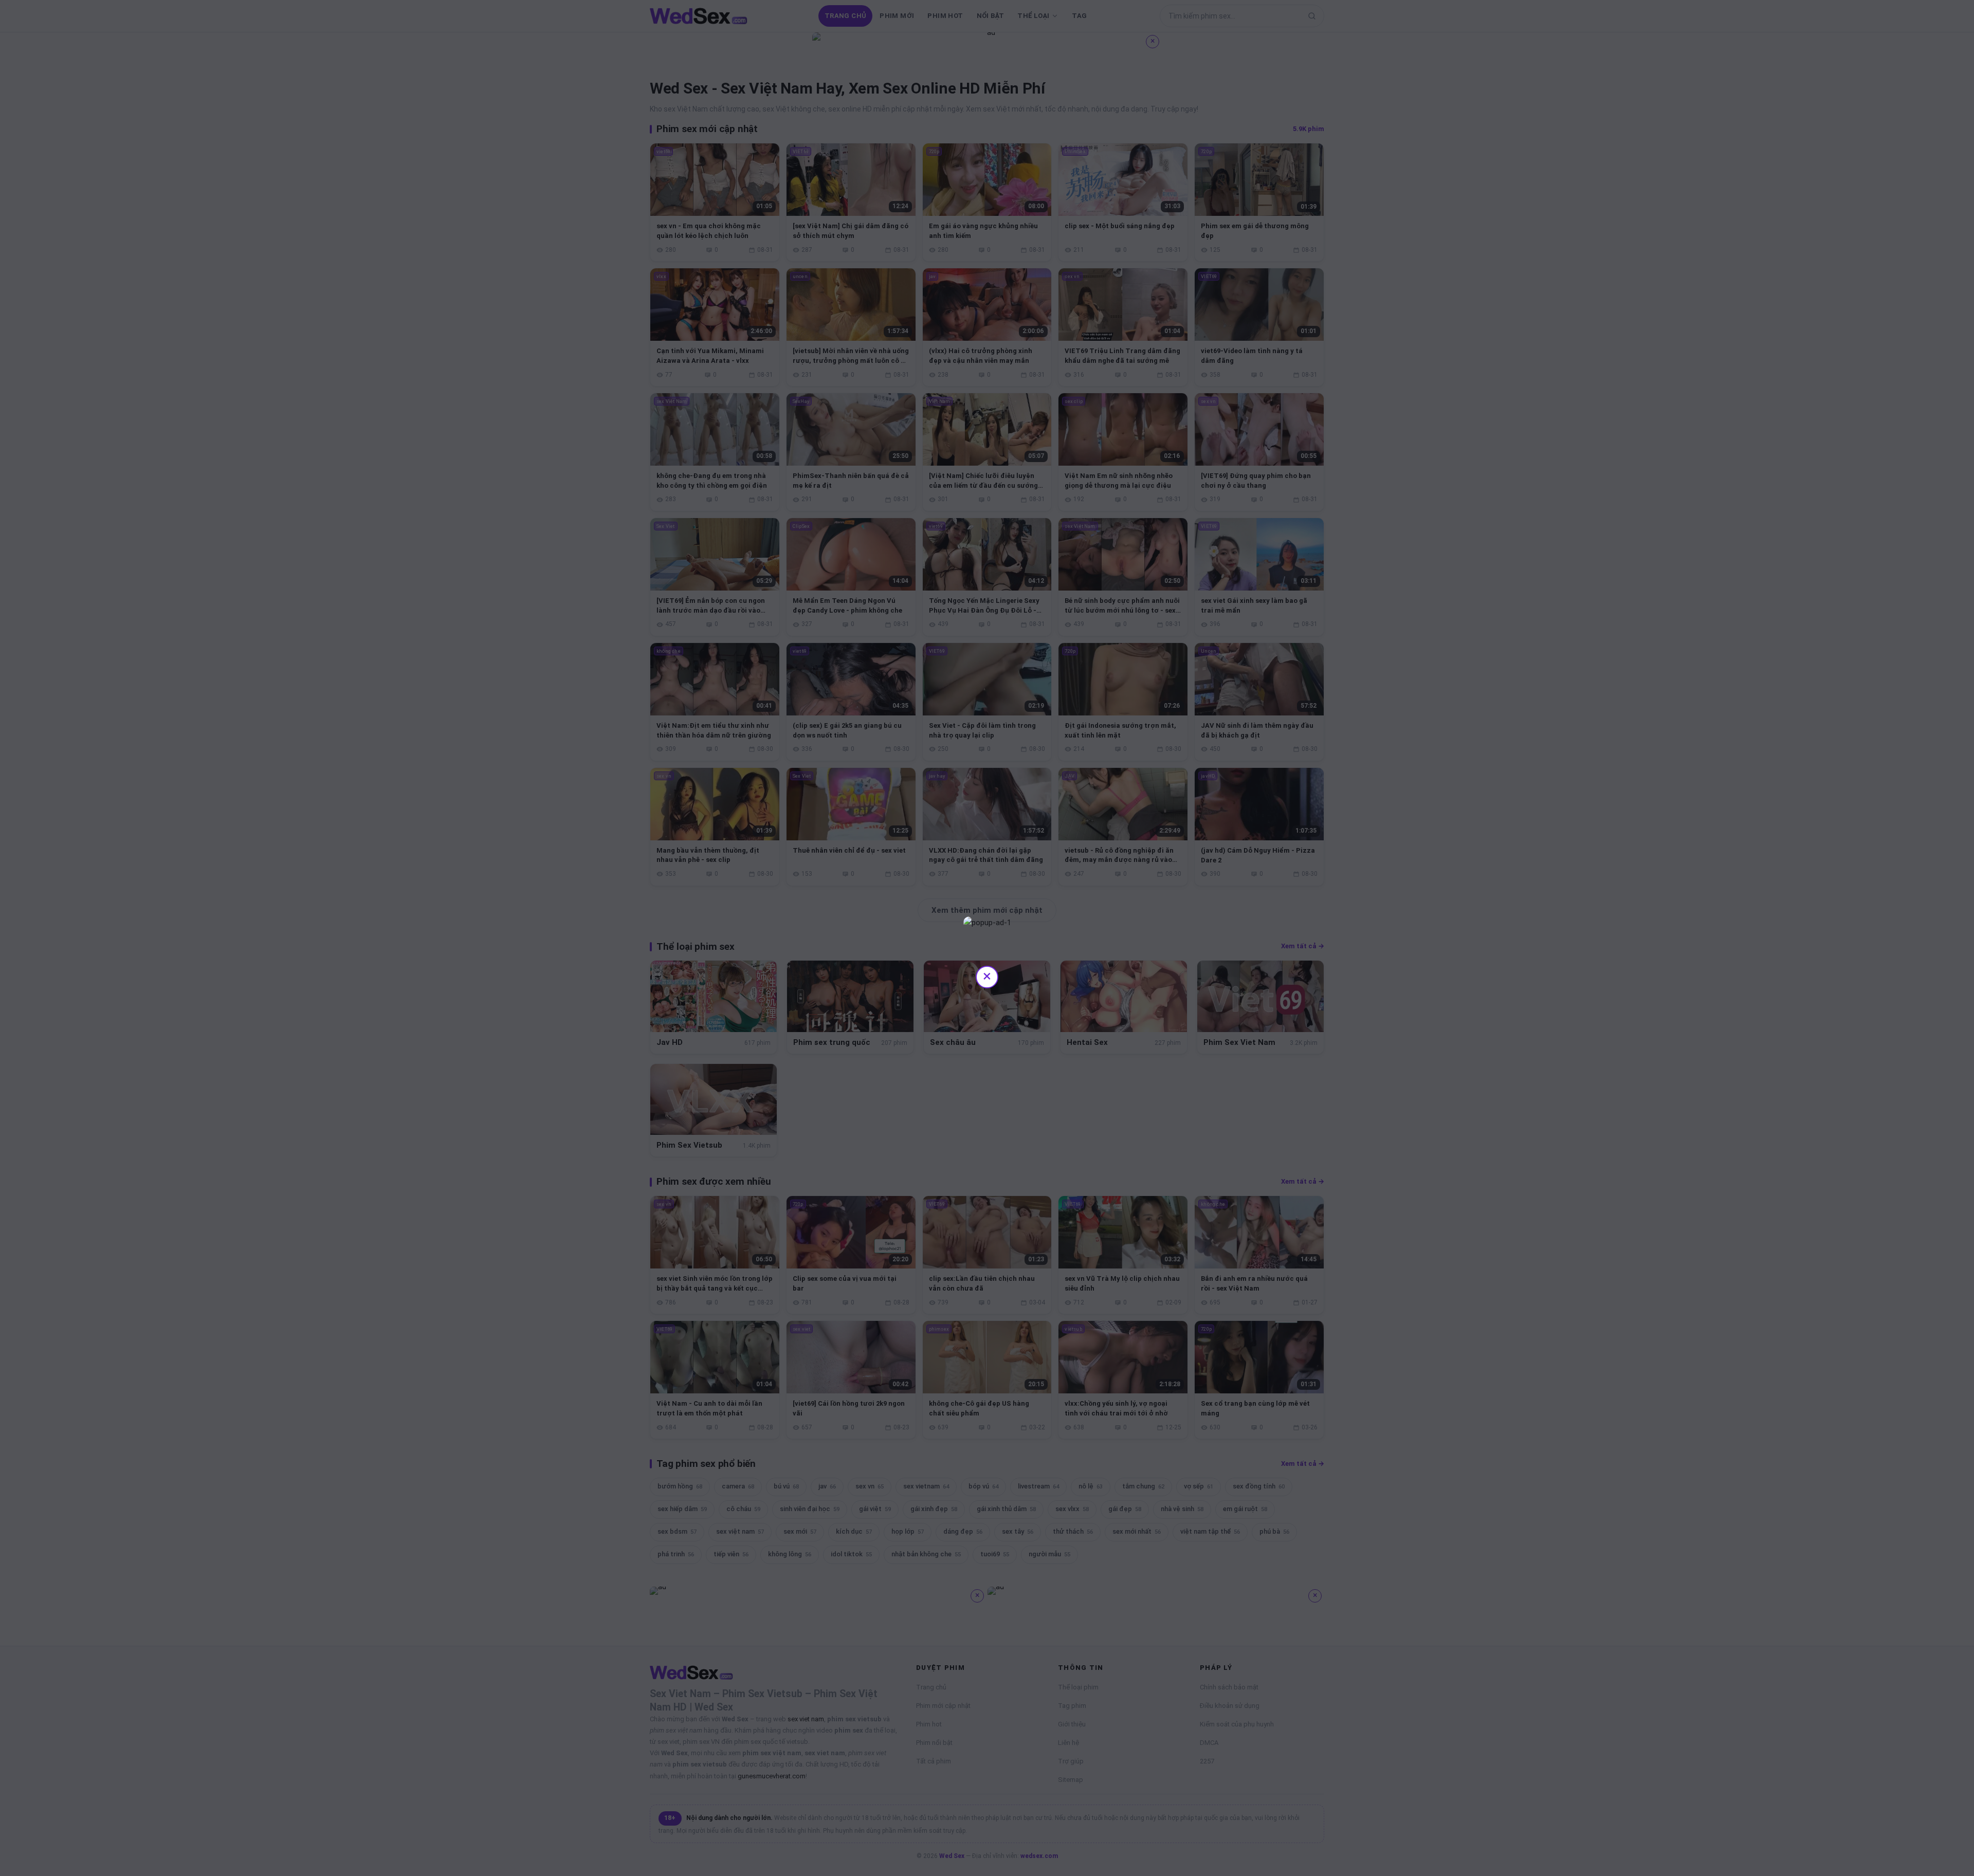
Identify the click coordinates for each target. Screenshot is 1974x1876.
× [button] (987, 976)
